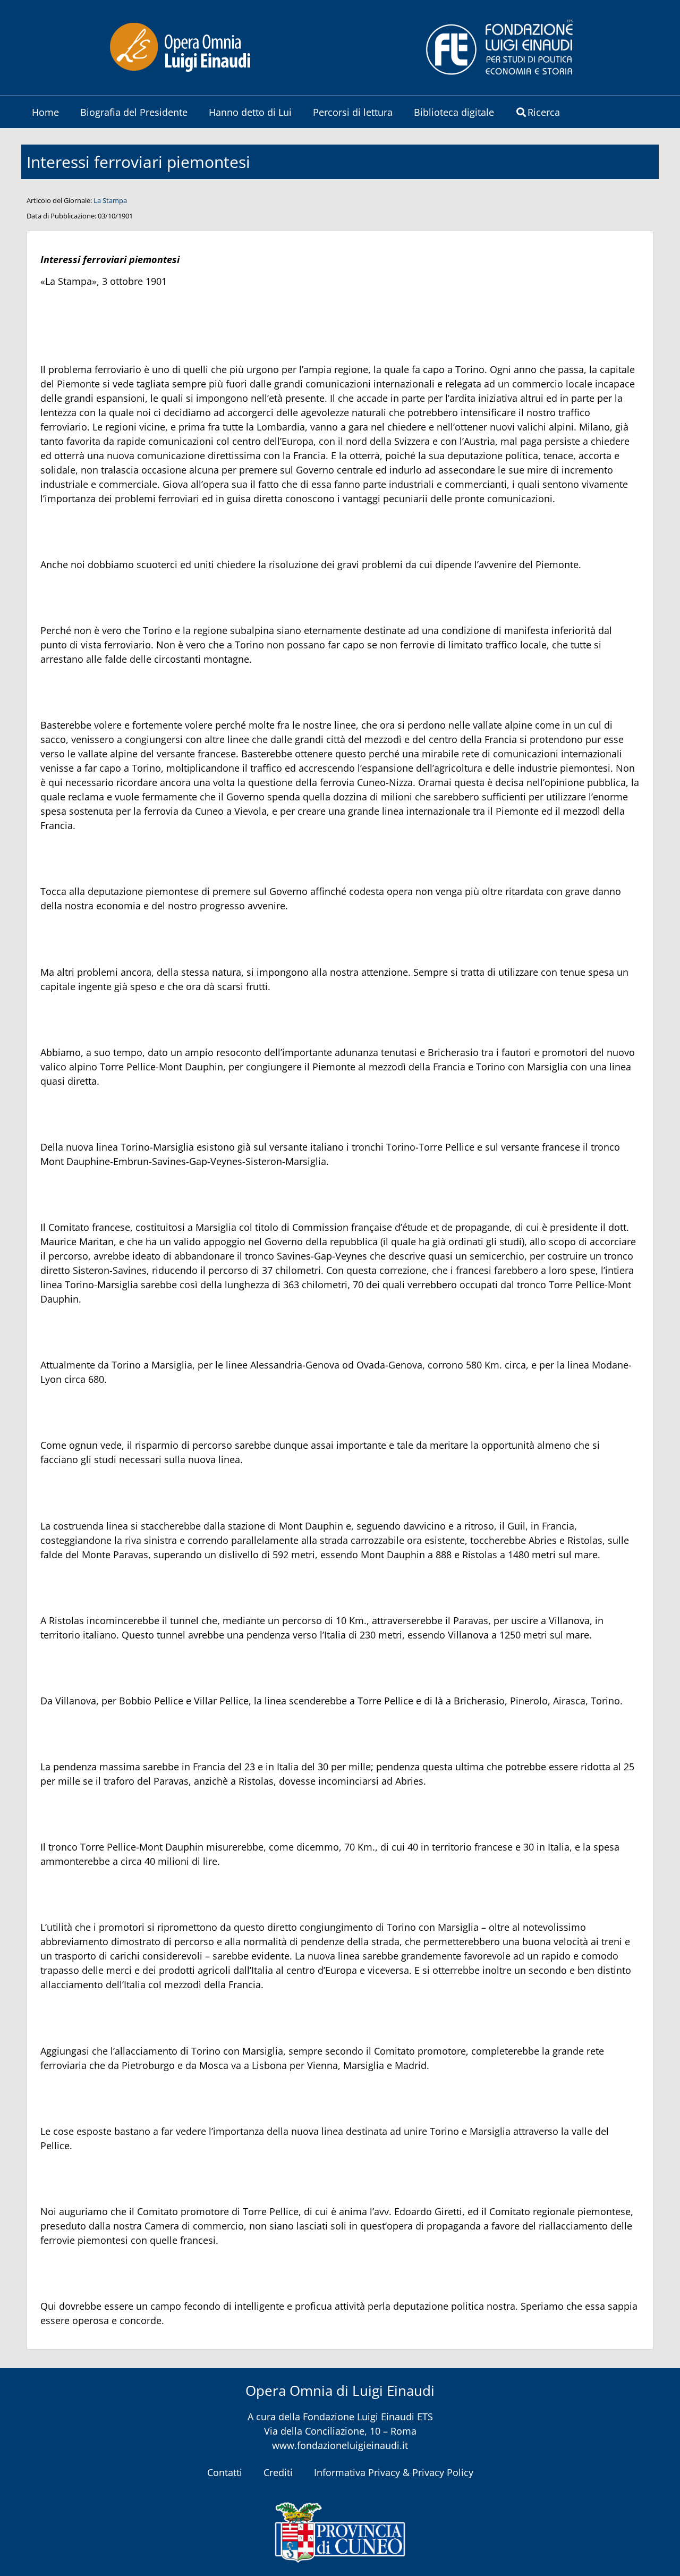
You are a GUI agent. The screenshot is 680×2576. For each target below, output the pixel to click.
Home (45, 112)
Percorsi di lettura (353, 112)
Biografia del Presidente (134, 112)
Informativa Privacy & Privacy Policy (394, 2472)
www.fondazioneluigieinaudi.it (340, 2445)
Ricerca (544, 112)
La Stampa (110, 200)
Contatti (225, 2472)
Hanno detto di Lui (250, 112)
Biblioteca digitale (454, 112)
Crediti (278, 2472)
